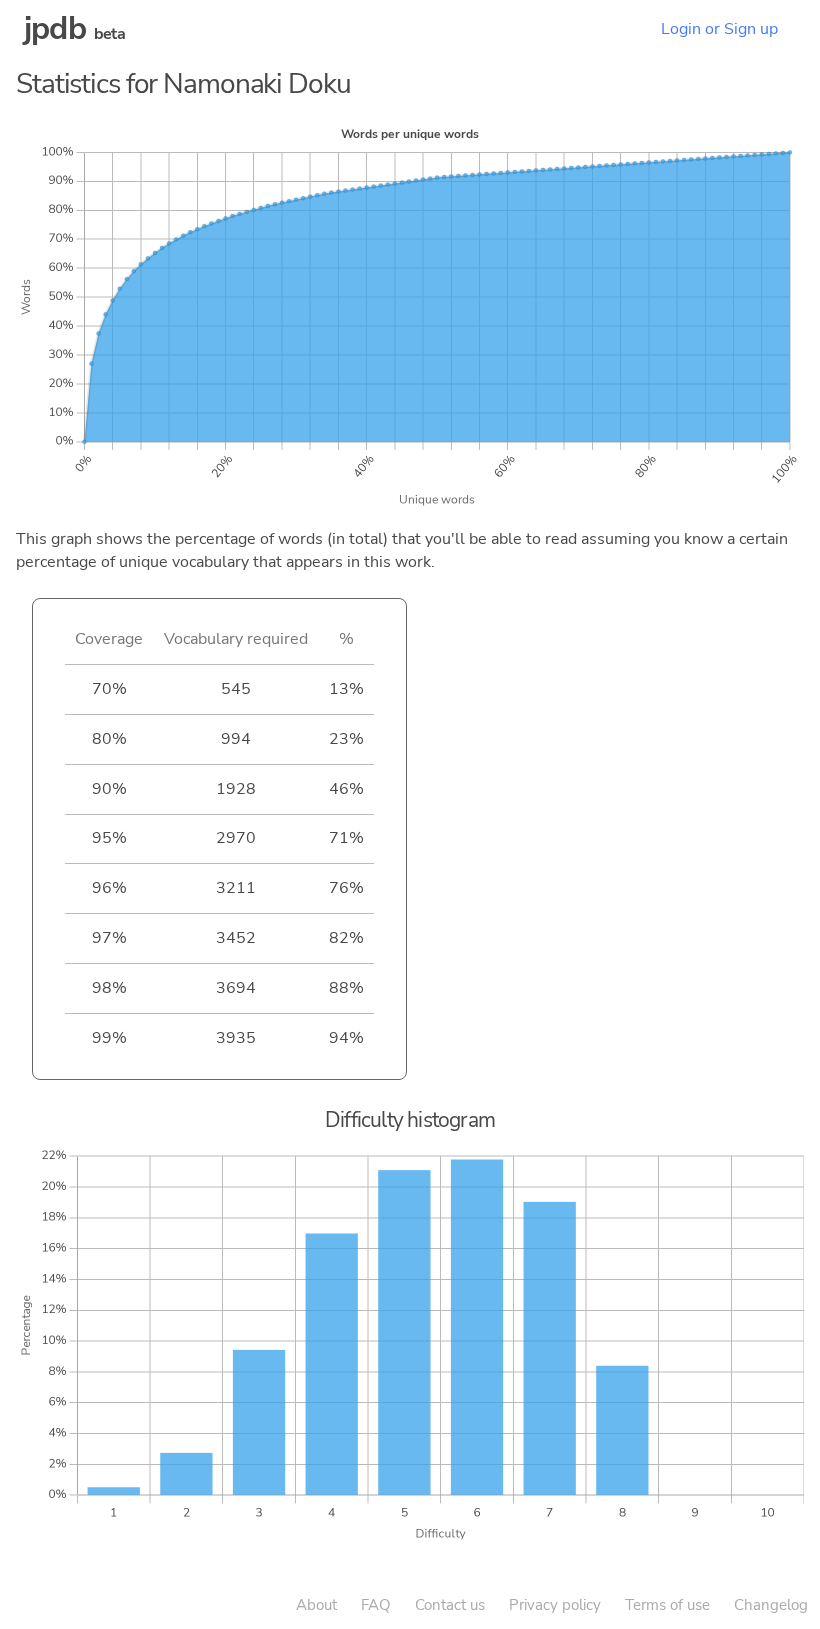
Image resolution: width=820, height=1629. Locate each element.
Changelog (771, 1605)
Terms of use (667, 1605)
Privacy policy (555, 1605)
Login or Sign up (719, 29)
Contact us (450, 1605)
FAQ (376, 1605)
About (316, 1605)
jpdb (55, 28)
